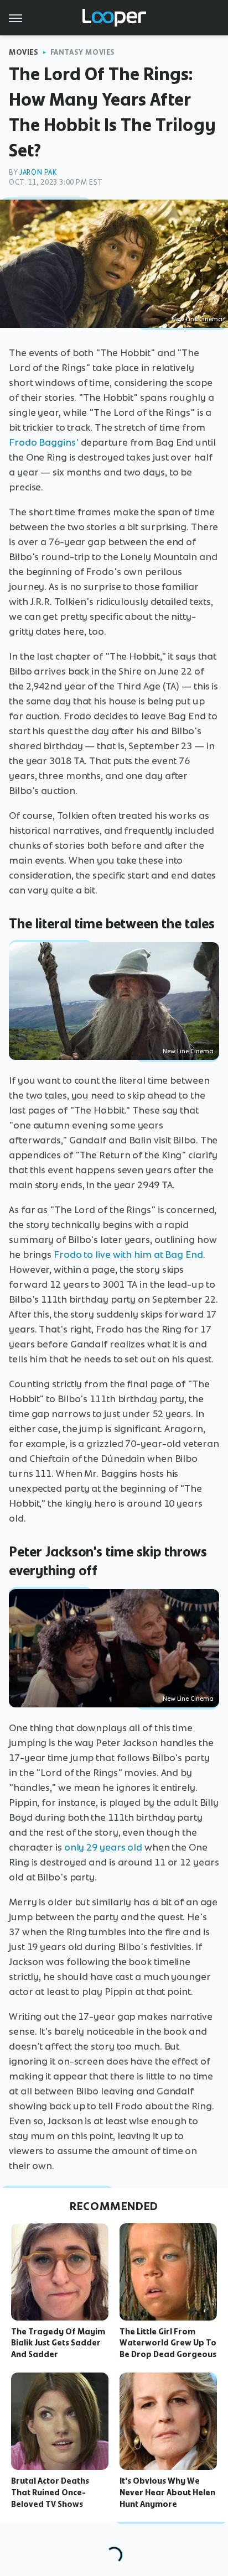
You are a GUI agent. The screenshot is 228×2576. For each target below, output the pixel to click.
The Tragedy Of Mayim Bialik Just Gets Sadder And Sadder (58, 2343)
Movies (24, 52)
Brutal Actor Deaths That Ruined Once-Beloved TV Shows (50, 2493)
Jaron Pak (38, 172)
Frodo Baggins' (44, 442)
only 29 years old (103, 1847)
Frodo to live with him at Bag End (128, 1255)
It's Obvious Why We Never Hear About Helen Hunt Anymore (167, 2493)
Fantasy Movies (83, 52)
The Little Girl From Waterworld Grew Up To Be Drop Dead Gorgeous (168, 2343)
